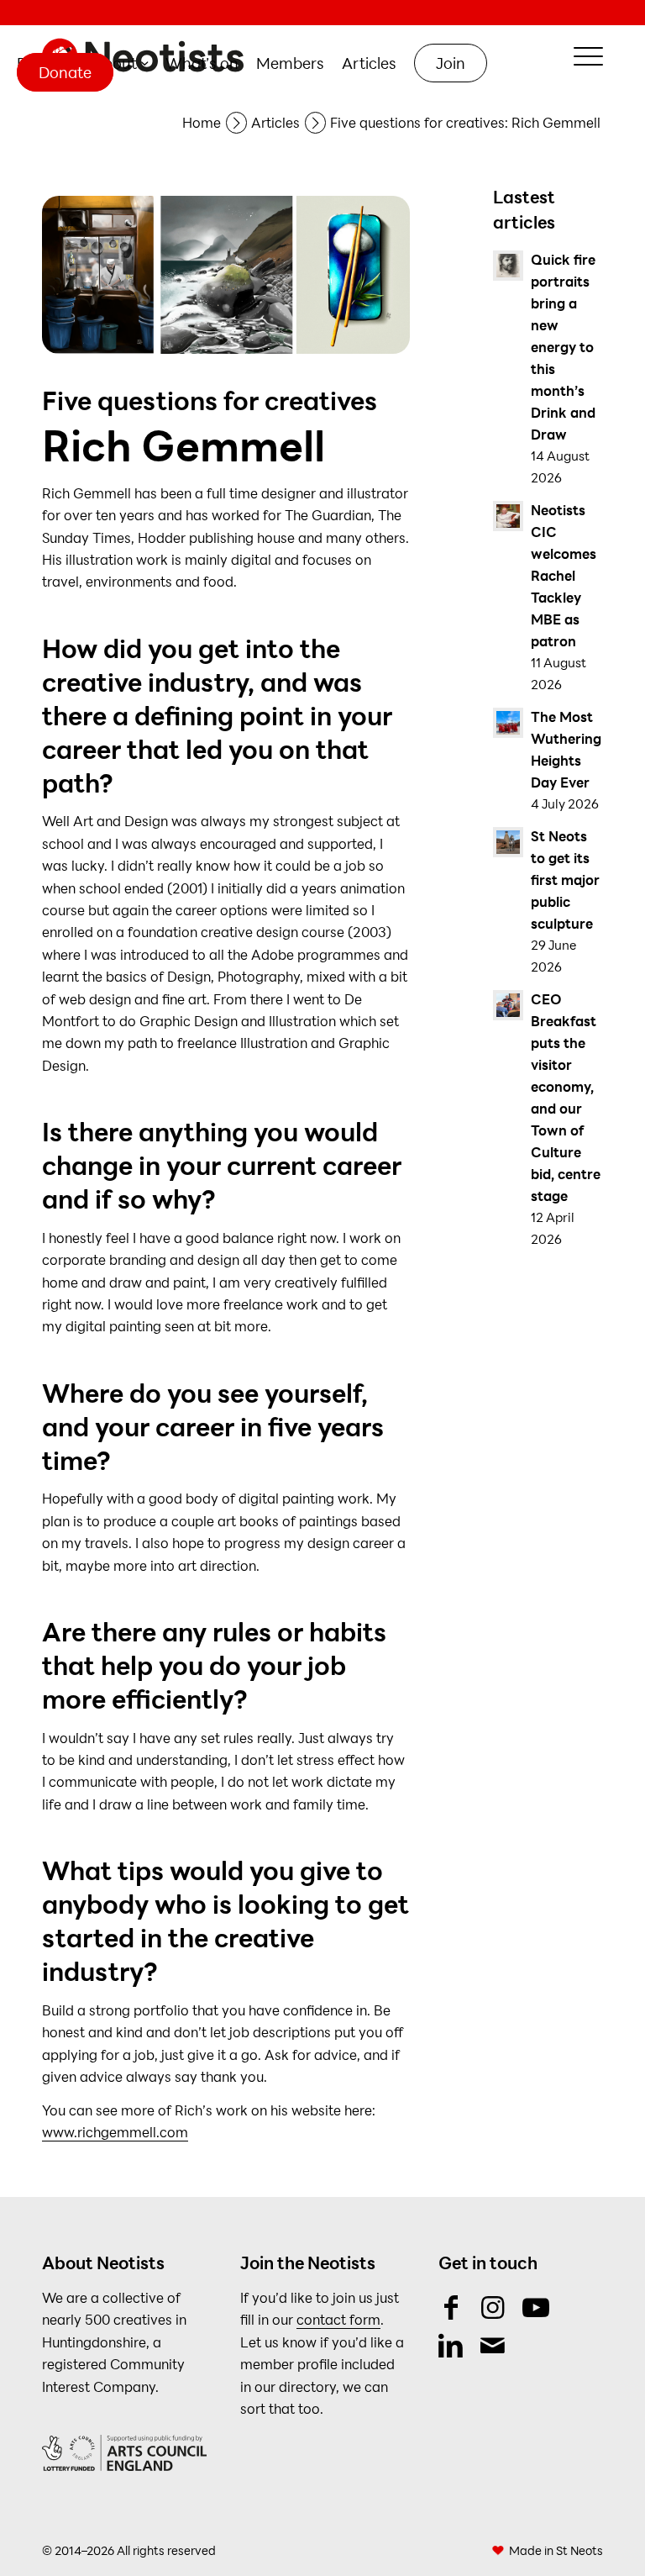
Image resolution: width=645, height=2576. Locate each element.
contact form (338, 2319)
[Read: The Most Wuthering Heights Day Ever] (508, 723)
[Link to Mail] (493, 2345)
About (115, 63)
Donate (65, 72)
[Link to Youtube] (535, 2307)
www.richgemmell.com (115, 2132)
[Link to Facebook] (451, 2307)
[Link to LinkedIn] (451, 2345)
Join (451, 63)
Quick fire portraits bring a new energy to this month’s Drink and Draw (563, 347)
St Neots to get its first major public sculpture (565, 880)
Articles (369, 63)
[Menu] (580, 56)
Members (290, 63)
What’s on (202, 63)
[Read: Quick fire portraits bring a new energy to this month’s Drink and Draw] (508, 266)
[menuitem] (121, 63)
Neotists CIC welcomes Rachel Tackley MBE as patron (564, 575)
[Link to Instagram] (493, 2307)
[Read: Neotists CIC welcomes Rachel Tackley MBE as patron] (508, 516)
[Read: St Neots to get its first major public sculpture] (508, 842)
